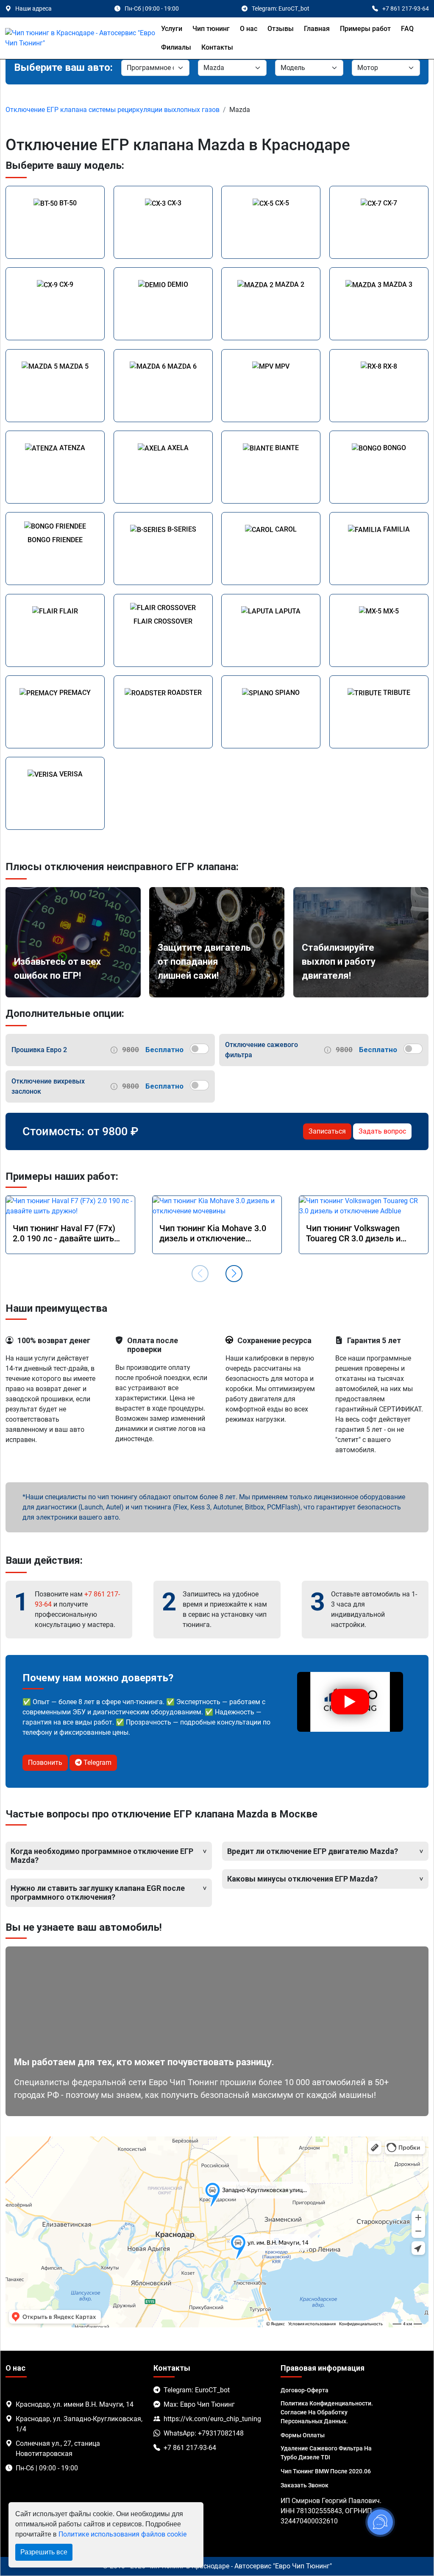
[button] (234, 1274)
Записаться (327, 1131)
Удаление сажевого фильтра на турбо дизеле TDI (326, 2453)
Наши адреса (33, 8)
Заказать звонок (305, 2485)
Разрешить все (44, 2552)
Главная (317, 29)
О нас (249, 29)
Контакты (217, 47)
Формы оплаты (303, 2435)
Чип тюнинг (211, 29)
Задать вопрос (382, 1131)
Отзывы (281, 29)
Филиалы (176, 47)
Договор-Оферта (305, 2390)
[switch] (199, 1049)
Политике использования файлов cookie (122, 2534)
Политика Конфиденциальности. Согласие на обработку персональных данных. (327, 2412)
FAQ (407, 29)
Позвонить (45, 1763)
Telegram (97, 1763)
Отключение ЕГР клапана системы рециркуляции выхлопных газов (113, 110)
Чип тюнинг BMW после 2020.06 (326, 2471)
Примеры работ (365, 29)
